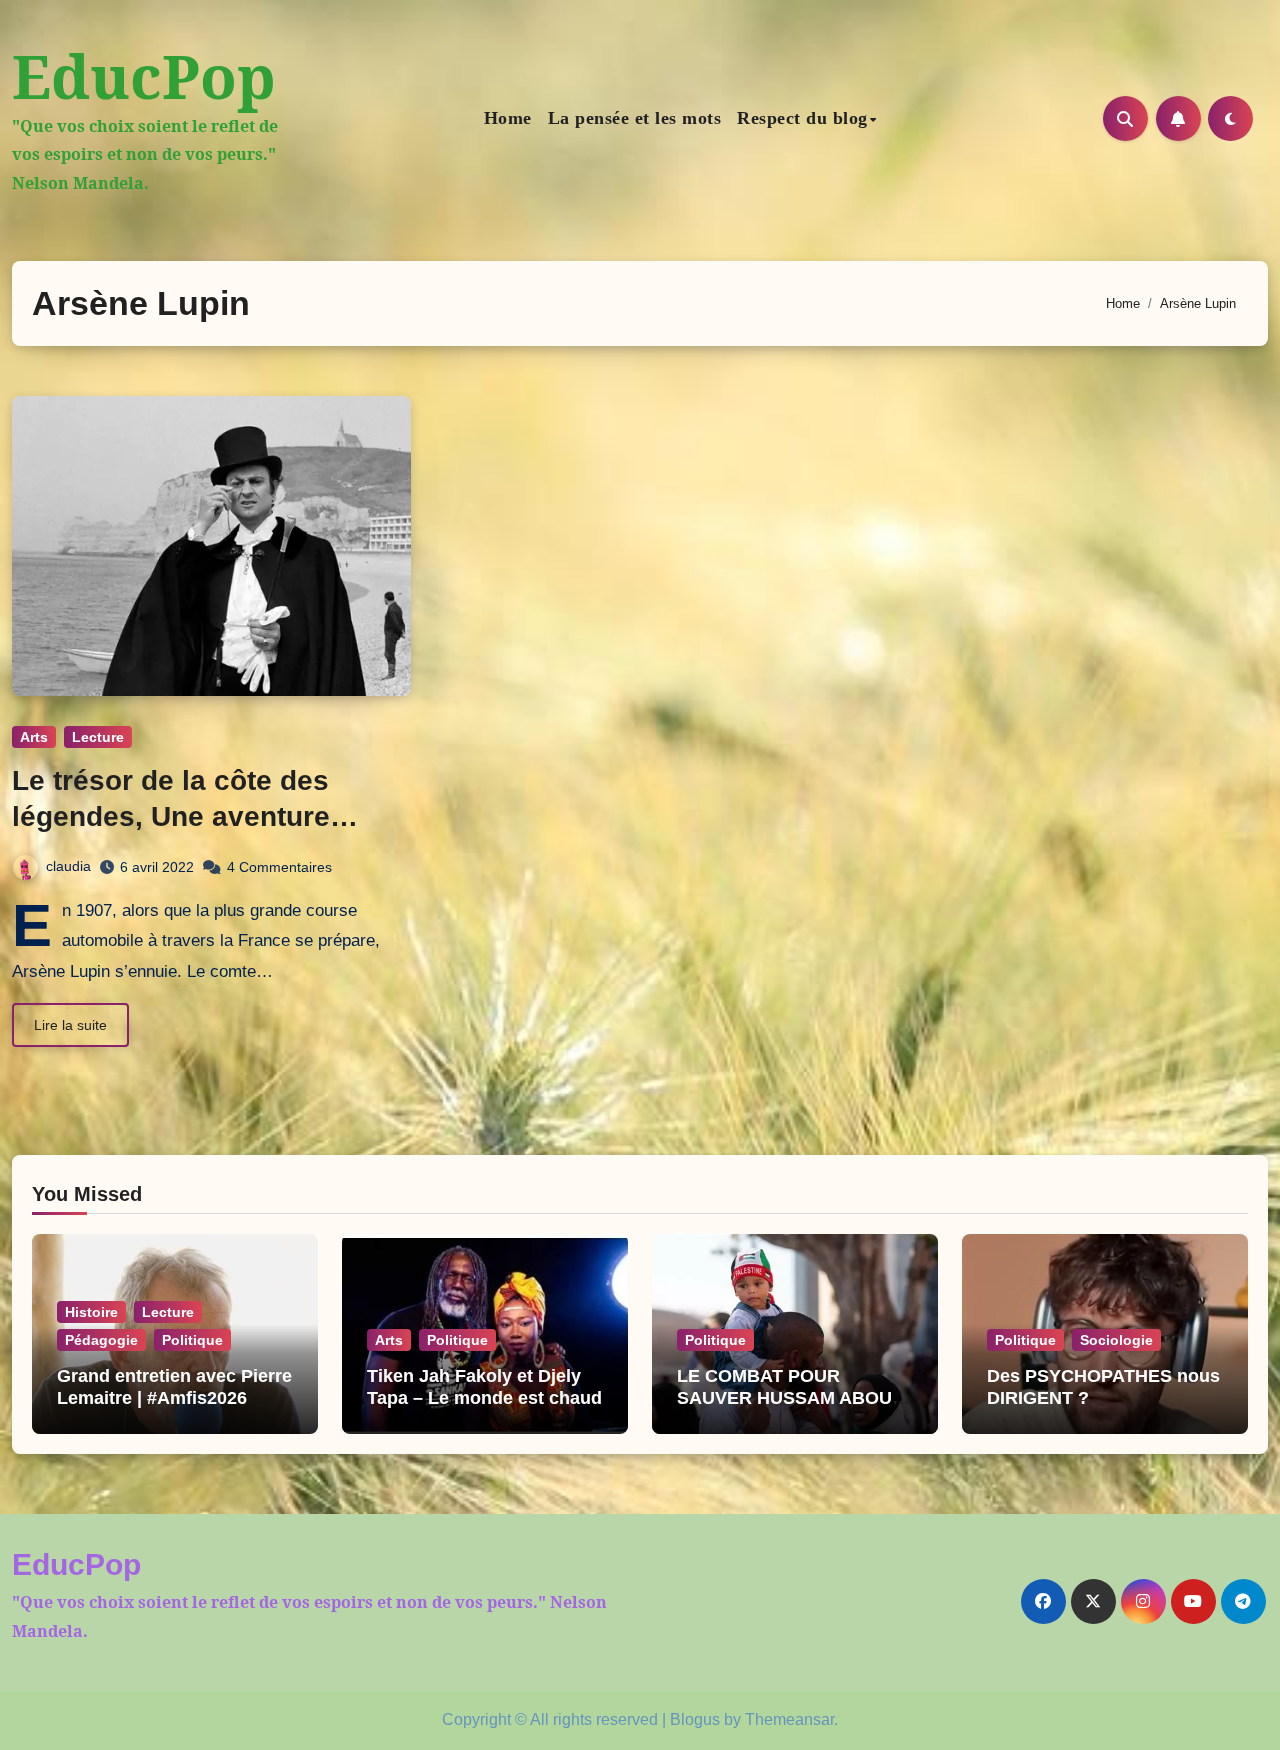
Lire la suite (70, 1025)
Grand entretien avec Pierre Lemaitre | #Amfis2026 (174, 1387)
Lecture (98, 737)
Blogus (695, 1719)
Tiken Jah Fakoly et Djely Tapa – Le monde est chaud (484, 1387)
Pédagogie (101, 1340)
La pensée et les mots (635, 118)
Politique (192, 1340)
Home (508, 118)
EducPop (144, 76)
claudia (68, 866)
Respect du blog (802, 118)
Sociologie (1116, 1340)
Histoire (91, 1312)
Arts (34, 737)
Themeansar (789, 1719)
